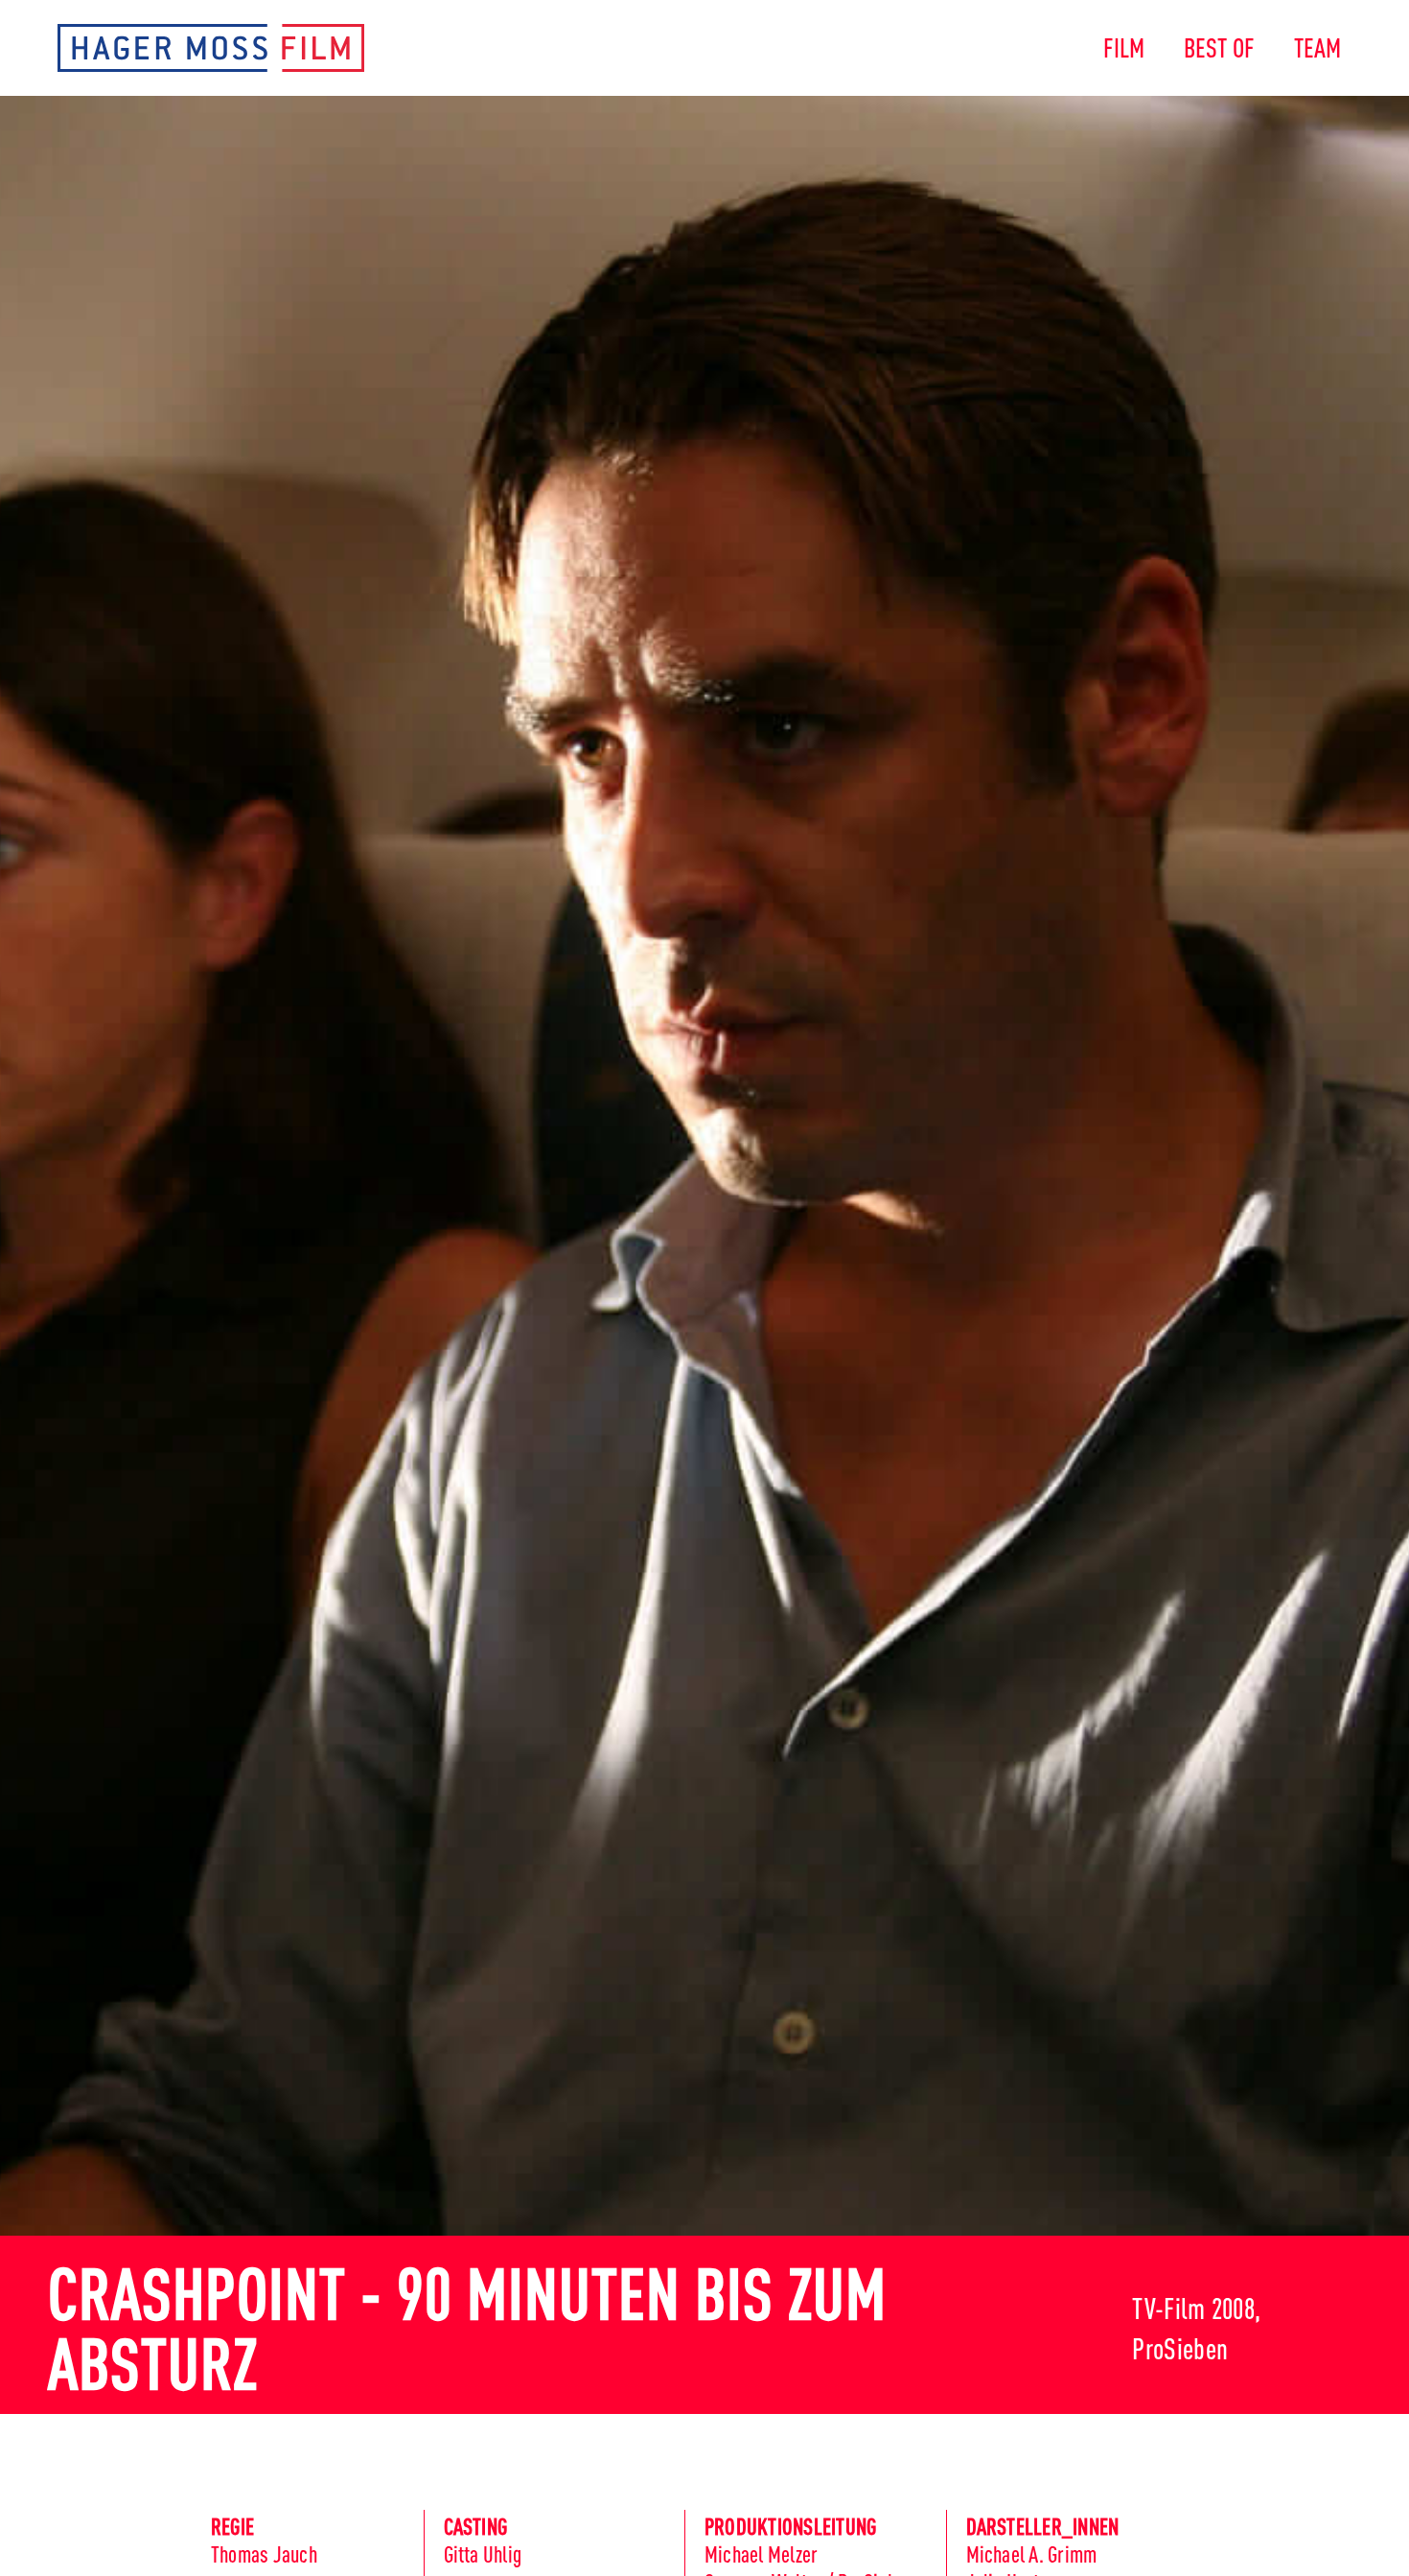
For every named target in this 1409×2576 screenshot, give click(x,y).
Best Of (1220, 46)
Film (1124, 46)
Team (1318, 46)
